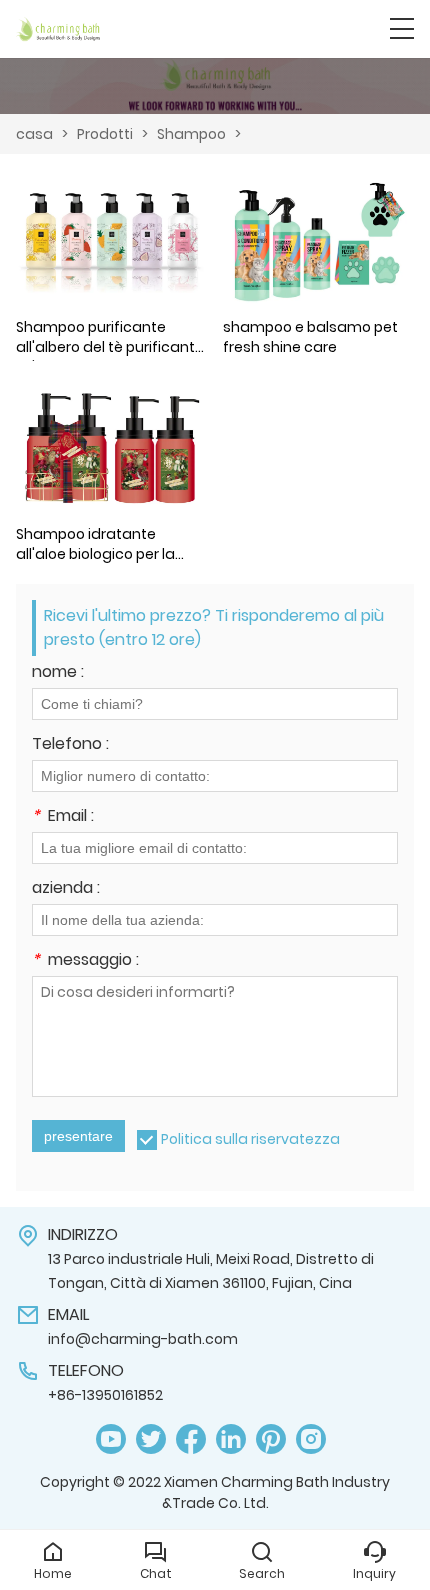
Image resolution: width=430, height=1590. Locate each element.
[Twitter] (151, 1439)
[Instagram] (311, 1439)
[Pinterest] (271, 1439)
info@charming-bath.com (143, 1339)
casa (34, 134)
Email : (63, 817)
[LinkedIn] (231, 1439)
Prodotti (105, 134)
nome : (58, 673)
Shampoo (191, 134)
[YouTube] (111, 1439)
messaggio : (85, 961)
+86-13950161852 (105, 1395)
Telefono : (70, 745)
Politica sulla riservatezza (250, 1139)
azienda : (66, 889)
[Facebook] (191, 1439)
